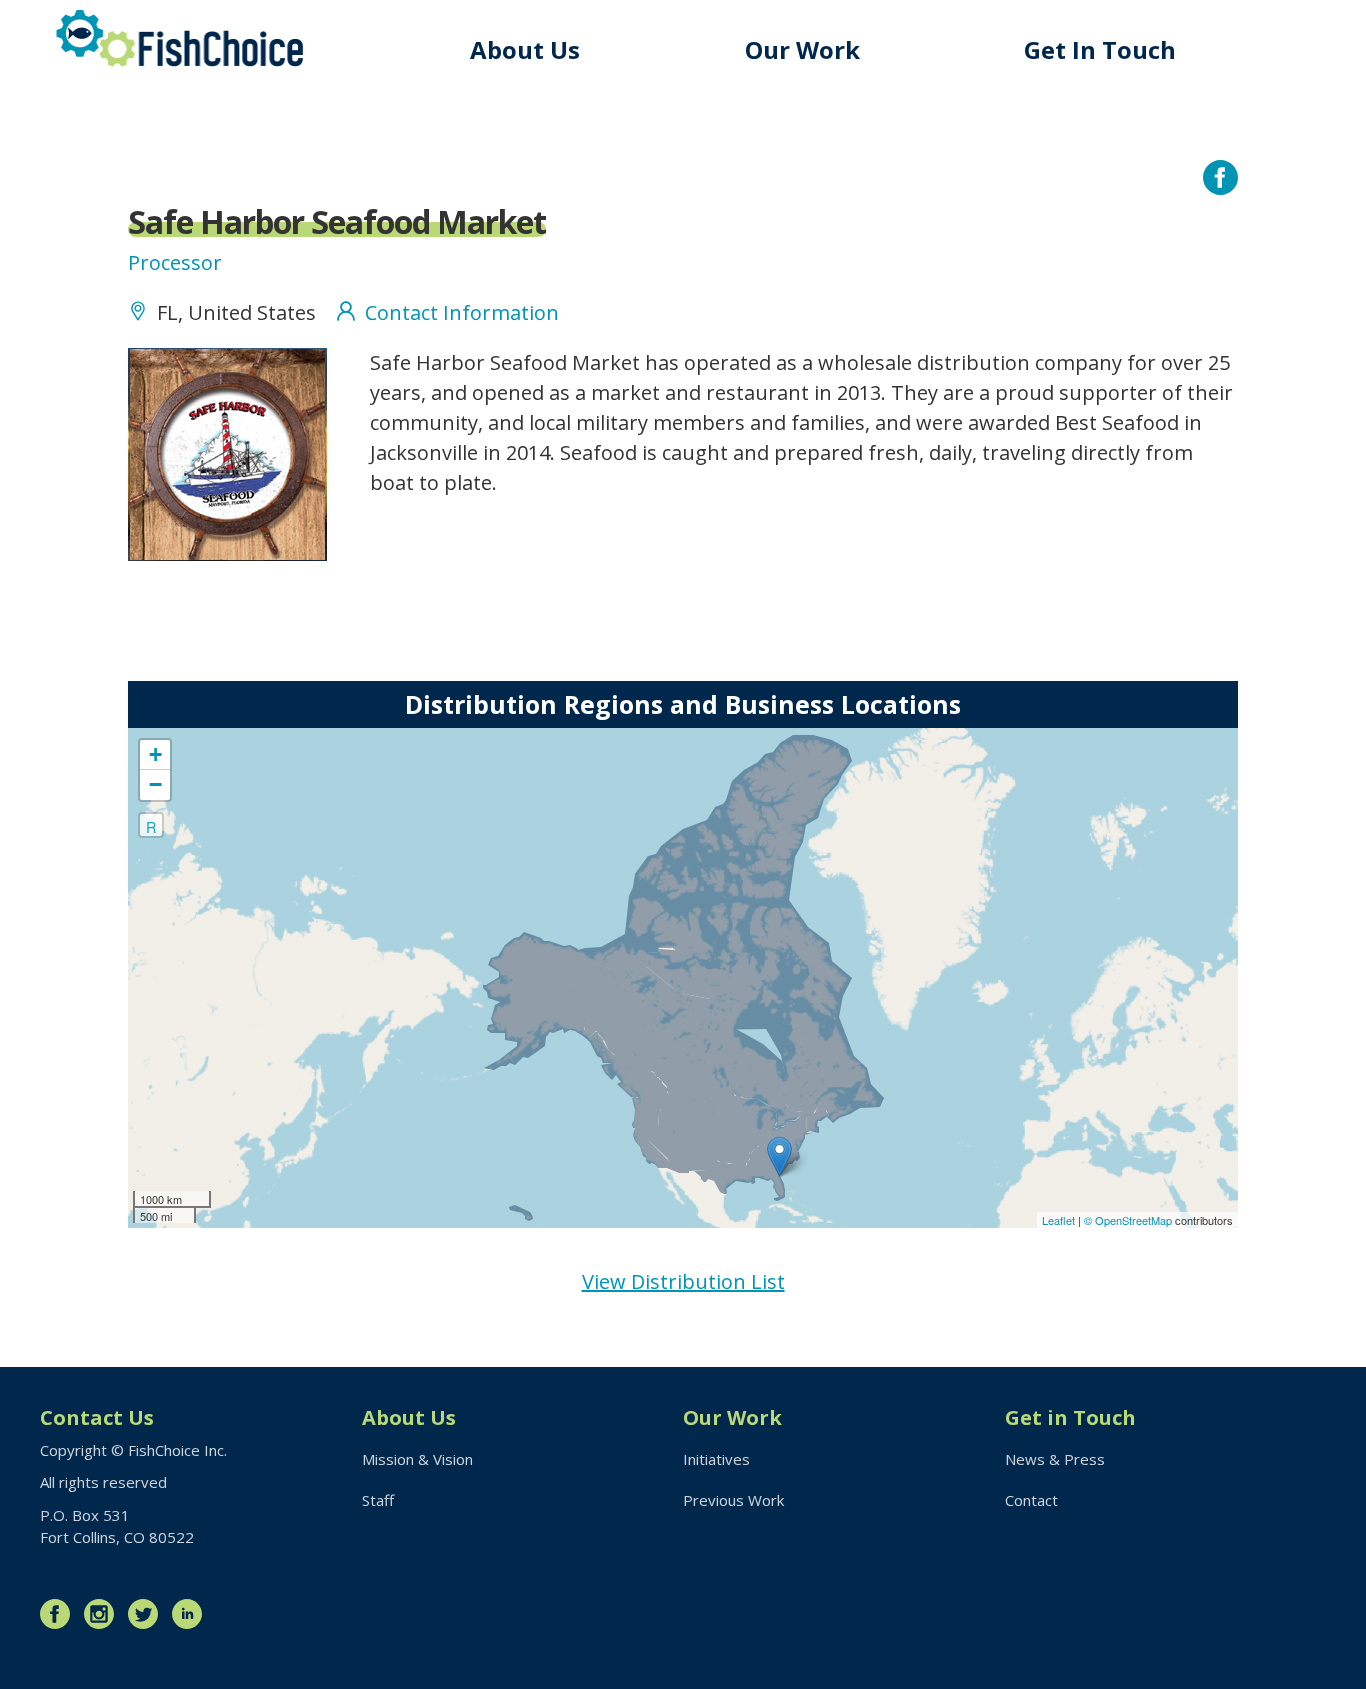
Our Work (802, 49)
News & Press (1055, 1459)
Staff (378, 1500)
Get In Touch (1100, 49)
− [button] (155, 784)
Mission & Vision (417, 1459)
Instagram (104, 1614)
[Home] (180, 38)
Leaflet (1058, 1220)
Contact (1031, 1500)
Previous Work (733, 1500)
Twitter (148, 1614)
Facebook (60, 1614)
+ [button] (155, 754)
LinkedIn (192, 1614)
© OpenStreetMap (1129, 1220)
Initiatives (716, 1459)
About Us (525, 49)
